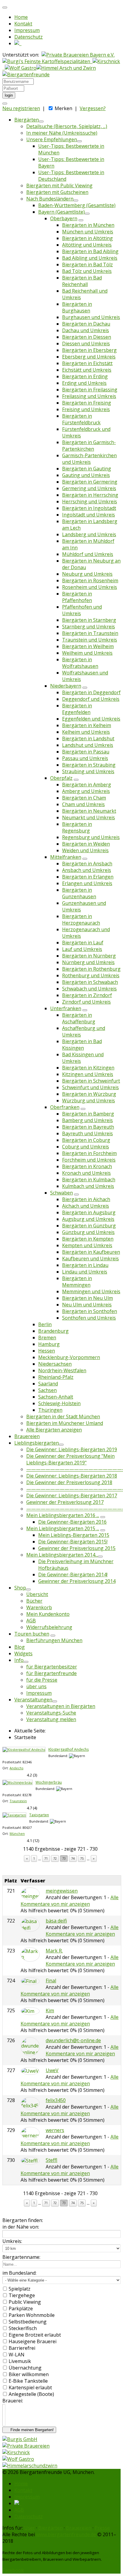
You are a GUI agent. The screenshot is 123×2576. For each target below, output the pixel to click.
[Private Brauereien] (26, 2446)
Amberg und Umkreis (86, 791)
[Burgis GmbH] (20, 2439)
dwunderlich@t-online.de (73, 2040)
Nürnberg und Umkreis (88, 962)
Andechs (16, 1768)
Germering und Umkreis (89, 488)
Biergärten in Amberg (87, 785)
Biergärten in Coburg (86, 1140)
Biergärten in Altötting (87, 238)
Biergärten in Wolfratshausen (80, 663)
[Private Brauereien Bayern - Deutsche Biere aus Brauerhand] (78, 55)
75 (82, 1858)
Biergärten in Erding (85, 376)
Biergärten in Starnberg (89, 620)
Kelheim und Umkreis (86, 732)
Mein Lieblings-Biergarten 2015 (74, 1535)
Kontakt (23, 24)
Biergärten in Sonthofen (90, 1311)
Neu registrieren (21, 108)
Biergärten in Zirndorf (87, 995)
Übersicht (37, 1594)
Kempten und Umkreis (87, 1245)
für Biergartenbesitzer (52, 1667)
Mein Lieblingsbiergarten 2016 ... (63, 1515)
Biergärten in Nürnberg (89, 956)
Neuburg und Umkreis (87, 574)
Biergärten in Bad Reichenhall (82, 281)
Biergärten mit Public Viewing (59, 186)
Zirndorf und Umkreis (86, 1002)
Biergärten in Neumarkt (89, 811)
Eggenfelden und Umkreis (91, 719)
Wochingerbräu (49, 1782)
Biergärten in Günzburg (89, 1226)
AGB (31, 1621)
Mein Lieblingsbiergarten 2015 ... (63, 1528)
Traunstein (18, 1801)
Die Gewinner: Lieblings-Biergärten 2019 (72, 1449)
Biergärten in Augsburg (89, 1212)
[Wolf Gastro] (21, 68)
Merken (63, 108)
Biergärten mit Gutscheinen (57, 192)
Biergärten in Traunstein (90, 633)
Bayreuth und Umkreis (87, 1133)
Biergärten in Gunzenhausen (79, 893)
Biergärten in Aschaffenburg (79, 1018)
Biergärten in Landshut (88, 738)
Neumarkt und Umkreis (89, 817)
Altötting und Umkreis (87, 245)
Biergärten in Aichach (86, 1199)
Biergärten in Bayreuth (88, 1127)
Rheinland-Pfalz (56, 1377)
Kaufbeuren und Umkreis (90, 1259)
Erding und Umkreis (84, 383)
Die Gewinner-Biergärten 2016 (72, 1522)
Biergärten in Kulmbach (89, 1180)
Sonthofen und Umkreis (89, 1318)
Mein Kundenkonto (48, 1614)
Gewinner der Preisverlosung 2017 (65, 1502)
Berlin (45, 1324)
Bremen (47, 1338)
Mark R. (54, 1951)
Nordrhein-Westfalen (62, 1370)
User (30, 2528)
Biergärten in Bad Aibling (90, 251)
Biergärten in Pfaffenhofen (77, 597)
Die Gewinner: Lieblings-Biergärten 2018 (72, 1476)
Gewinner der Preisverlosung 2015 (77, 1548)
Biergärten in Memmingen (77, 1282)
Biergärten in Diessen (87, 337)
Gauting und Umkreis (86, 475)
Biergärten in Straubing (89, 765)
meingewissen (62, 1891)
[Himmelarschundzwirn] (30, 2466)
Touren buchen (32, 1634)
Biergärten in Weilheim (88, 646)
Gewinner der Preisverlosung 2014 (77, 1581)
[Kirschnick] (16, 2452)
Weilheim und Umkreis (87, 653)
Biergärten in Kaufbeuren (91, 1252)
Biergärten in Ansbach (87, 864)
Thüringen (50, 1410)
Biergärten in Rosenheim (90, 580)
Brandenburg (53, 1331)
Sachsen (47, 1390)
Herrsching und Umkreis (90, 501)
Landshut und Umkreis (88, 745)
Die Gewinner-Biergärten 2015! (73, 1542)
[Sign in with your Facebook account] (5, 104)
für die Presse (42, 1680)
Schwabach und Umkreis (89, 989)
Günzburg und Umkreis (88, 1232)
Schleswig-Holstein (59, 1403)
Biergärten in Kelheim (87, 725)
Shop (20, 1588)
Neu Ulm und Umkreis (87, 1305)
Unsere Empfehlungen (52, 139)
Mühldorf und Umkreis (88, 554)
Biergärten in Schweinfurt (91, 1081)
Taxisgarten (39, 1815)
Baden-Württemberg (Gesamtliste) (77, 205)
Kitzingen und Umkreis (88, 1074)
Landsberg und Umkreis (89, 534)
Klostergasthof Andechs (69, 1749)
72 (55, 1858)
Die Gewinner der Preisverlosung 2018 (69, 1482)
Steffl (51, 2160)
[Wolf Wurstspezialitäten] (18, 2459)
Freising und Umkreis (86, 409)
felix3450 (56, 2100)
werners (55, 2130)
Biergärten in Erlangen (88, 877)
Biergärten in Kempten (88, 1239)
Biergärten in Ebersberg (89, 350)
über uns (36, 1686)
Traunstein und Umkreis (90, 640)
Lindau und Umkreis (85, 1272)
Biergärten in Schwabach (90, 982)
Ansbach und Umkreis (87, 870)
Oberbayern (64, 218)
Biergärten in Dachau (86, 324)
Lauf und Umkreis (82, 949)
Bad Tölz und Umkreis (87, 271)
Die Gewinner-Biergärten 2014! (73, 1575)
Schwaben (61, 1193)
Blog (20, 1647)
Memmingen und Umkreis (91, 1291)
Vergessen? (93, 108)
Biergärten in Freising (87, 403)
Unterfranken (66, 1008)
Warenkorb (39, 1607)
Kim (50, 2010)
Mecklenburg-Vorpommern (69, 1357)
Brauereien (27, 1436)
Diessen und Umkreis (86, 344)
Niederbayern (66, 686)
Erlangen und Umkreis (87, 883)
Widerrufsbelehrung (49, 1627)
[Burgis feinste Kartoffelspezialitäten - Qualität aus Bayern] (47, 61)
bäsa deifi (56, 1921)
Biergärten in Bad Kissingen (82, 1045)
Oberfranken (65, 1107)
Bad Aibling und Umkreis (90, 258)
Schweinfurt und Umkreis (90, 1087)
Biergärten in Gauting (87, 469)
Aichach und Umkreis (86, 1206)
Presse (102, 2528)
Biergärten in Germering (90, 482)
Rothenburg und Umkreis (91, 975)
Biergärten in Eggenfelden (77, 709)
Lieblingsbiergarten (37, 1443)
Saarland (48, 1384)
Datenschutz (29, 37)
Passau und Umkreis (85, 758)
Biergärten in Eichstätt (87, 363)
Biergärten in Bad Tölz (87, 265)
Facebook (13, 2570)
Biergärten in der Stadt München (63, 1417)
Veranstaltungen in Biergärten (61, 1706)
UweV (52, 2070)
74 (73, 1858)
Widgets (23, 1653)
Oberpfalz (61, 778)
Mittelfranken (66, 857)
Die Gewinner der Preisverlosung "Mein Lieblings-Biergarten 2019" (70, 1459)
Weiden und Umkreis (85, 850)
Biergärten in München (88, 225)
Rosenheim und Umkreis (90, 587)
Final (51, 1981)
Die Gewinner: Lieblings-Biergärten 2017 (72, 1496)
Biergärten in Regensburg (77, 827)
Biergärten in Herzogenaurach (81, 920)
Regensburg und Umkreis (91, 837)
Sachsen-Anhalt (56, 1397)
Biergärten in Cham (84, 798)
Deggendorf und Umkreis (91, 699)
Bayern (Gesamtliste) (61, 212)
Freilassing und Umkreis (89, 396)
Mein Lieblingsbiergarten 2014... (62, 1555)
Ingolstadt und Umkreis (89, 515)
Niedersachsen (55, 1364)
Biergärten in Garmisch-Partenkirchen (89, 446)
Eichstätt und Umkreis (87, 370)
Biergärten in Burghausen (77, 307)
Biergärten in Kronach (87, 1166)
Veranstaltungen (33, 1700)
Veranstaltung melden (51, 1719)
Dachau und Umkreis (86, 330)
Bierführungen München (54, 1640)
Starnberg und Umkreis (89, 627)
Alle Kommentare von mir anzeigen (70, 1901)
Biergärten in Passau (86, 752)
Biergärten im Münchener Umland (65, 1423)
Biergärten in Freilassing (90, 390)
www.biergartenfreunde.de (66, 2534)
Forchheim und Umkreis (89, 1160)
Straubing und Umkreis (88, 771)
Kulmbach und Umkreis (88, 1186)
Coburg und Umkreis (86, 1147)
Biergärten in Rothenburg (91, 969)
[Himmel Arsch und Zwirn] (66, 68)
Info (19, 1660)
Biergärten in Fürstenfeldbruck (81, 419)
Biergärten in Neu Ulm (87, 1298)
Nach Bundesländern (50, 199)
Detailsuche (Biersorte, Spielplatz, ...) (67, 126)
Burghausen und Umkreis (91, 317)
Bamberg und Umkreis (87, 1120)
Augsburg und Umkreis (88, 1219)
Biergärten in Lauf (83, 943)
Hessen (47, 1351)
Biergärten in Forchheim (89, 1153)
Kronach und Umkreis (86, 1173)
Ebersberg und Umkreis (89, 357)
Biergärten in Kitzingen (88, 1068)
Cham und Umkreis (83, 804)
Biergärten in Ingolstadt (89, 508)
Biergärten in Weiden (86, 844)
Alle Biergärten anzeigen (54, 1430)
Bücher (34, 1601)
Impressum (27, 30)
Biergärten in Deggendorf (91, 692)
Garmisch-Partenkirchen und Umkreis (89, 459)
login (9, 95)
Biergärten (27, 120)
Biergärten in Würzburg (89, 1094)
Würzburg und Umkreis (89, 1101)
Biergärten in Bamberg (88, 1114)
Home (21, 17)
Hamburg (49, 1344)
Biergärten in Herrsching (90, 495)
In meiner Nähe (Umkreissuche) (62, 133)
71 (46, 1858)
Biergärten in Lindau (85, 1265)
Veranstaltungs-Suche (51, 1713)
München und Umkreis (88, 232)
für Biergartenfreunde (51, 1673)
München (17, 1833)
